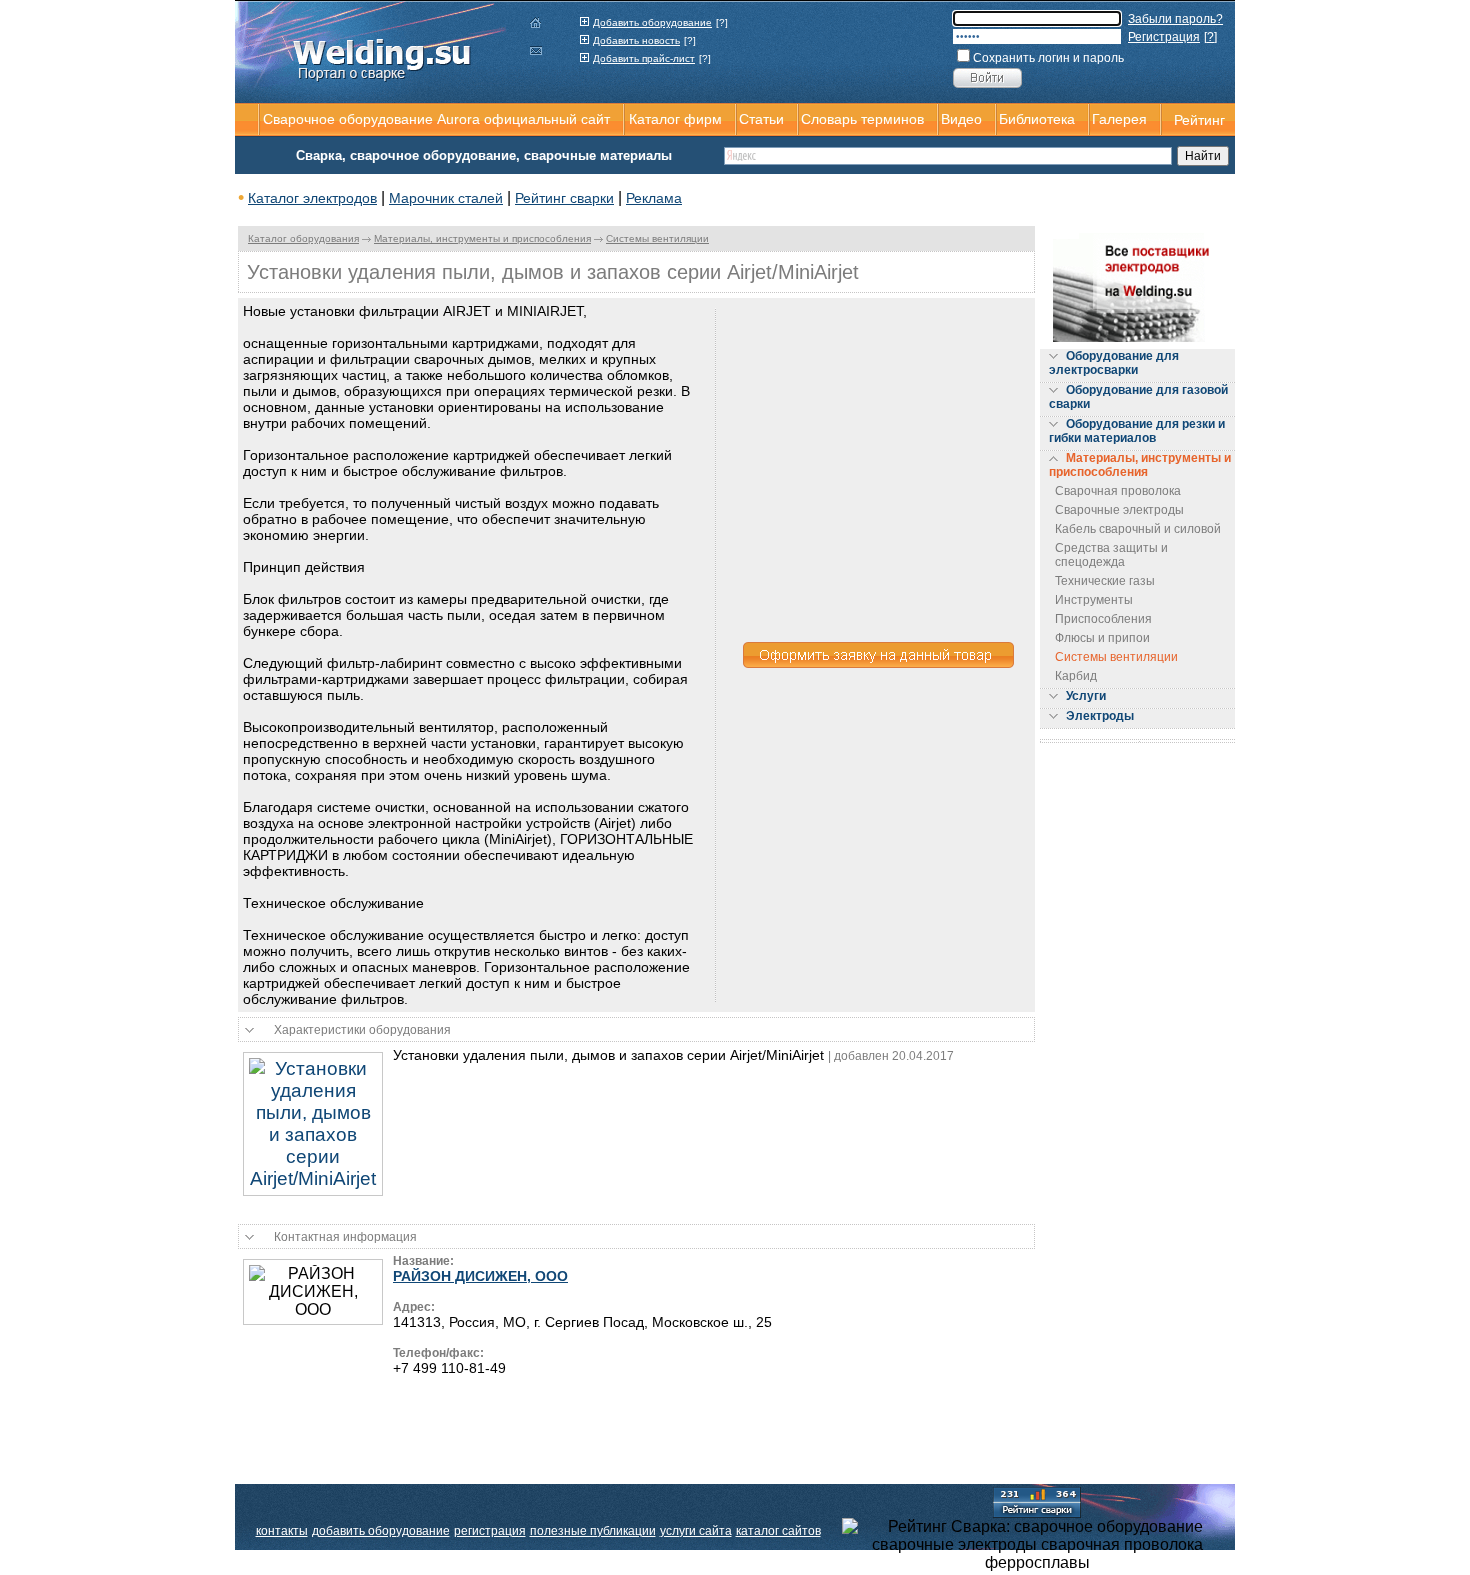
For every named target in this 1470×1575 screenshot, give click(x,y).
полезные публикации (593, 1531)
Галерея (1119, 119)
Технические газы (1105, 581)
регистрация (490, 1531)
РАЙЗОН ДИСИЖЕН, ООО (480, 1276)
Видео (961, 119)
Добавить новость (636, 40)
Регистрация (1164, 37)
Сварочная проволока (1118, 491)
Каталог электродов (312, 198)
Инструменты (1094, 600)
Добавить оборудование (652, 22)
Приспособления (1103, 619)
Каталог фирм (675, 119)
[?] (722, 22)
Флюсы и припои (1102, 638)
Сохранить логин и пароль (1048, 58)
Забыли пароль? (1175, 19)
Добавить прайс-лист (644, 58)
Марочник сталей (446, 198)
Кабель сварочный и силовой (1138, 529)
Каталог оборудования (303, 238)
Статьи (761, 119)
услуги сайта (696, 1531)
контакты (282, 1531)
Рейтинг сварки (564, 198)
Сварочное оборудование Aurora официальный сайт (436, 119)
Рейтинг (1199, 120)
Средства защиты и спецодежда (1111, 555)
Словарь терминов (862, 119)
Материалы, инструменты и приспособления (482, 238)
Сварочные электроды (1119, 510)
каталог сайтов (778, 1531)
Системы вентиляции (657, 238)
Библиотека (1037, 119)
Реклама (654, 198)
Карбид (1076, 676)
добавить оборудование (381, 1531)
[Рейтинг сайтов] (1037, 1501)
